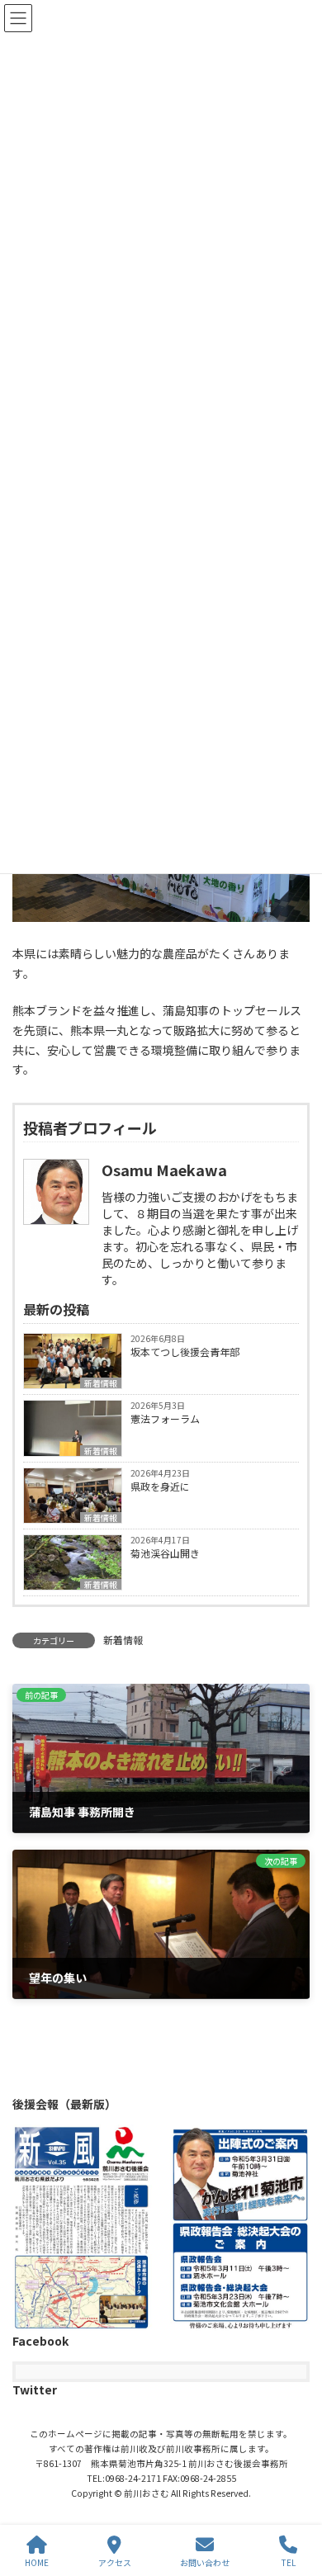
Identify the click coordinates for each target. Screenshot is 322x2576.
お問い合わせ (205, 2562)
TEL (289, 2562)
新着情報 (101, 1383)
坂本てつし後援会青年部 (185, 1352)
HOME (37, 2562)
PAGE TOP (296, 2501)
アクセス (115, 2562)
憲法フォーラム (165, 1418)
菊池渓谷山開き (165, 1553)
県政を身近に (160, 1486)
